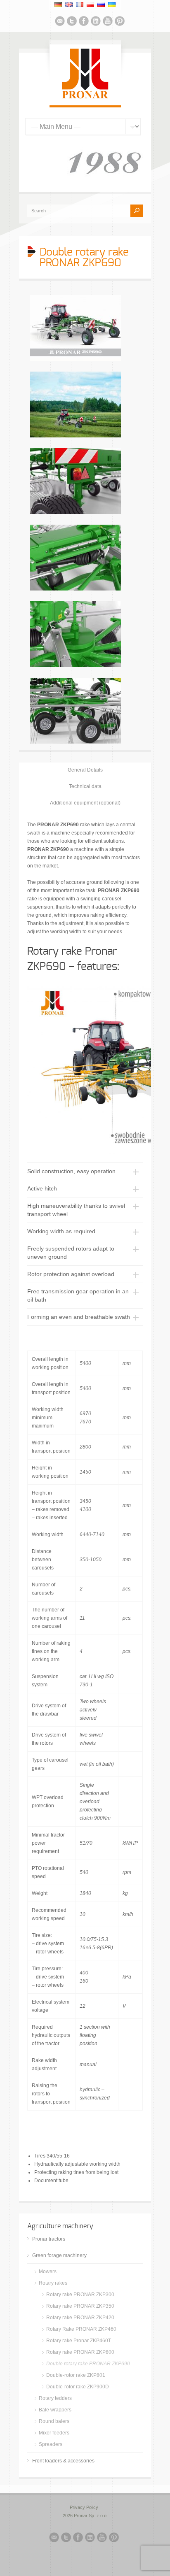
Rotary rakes (53, 2283)
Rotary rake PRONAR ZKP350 (80, 2306)
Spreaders (51, 2444)
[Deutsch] (58, 5)
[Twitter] (72, 22)
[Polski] (90, 5)
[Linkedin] (96, 22)
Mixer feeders (54, 2433)
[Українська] (112, 5)
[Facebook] (84, 22)
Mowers (48, 2271)
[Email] (60, 22)
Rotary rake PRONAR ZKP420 (80, 2318)
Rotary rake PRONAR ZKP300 (80, 2295)
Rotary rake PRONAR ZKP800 (80, 2352)
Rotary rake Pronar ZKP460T (79, 2341)
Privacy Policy (84, 2507)
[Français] (80, 5)
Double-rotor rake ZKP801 (76, 2375)
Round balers (54, 2421)
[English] (69, 5)
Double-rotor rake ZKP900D (78, 2387)
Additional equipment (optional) (85, 803)
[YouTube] (108, 22)
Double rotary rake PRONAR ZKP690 (88, 2364)
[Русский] (101, 5)
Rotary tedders (55, 2398)
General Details (85, 770)
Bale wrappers (55, 2410)
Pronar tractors (49, 2239)
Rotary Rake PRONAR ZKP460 (81, 2329)
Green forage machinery (59, 2255)
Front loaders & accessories (63, 2461)
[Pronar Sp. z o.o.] (85, 97)
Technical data (85, 786)
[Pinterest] (120, 22)
